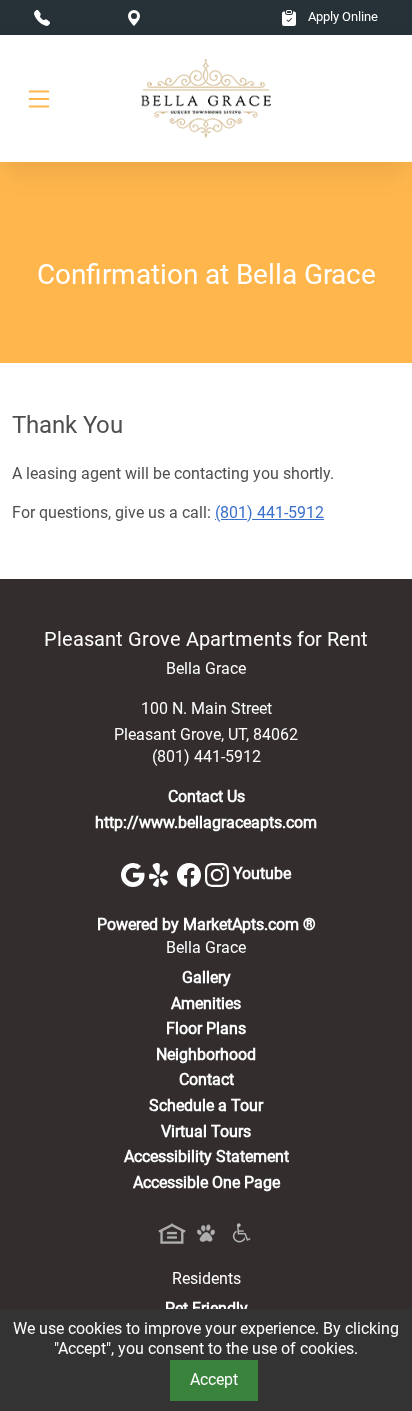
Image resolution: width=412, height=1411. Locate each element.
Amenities (206, 1003)
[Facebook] (191, 873)
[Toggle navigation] (39, 98)
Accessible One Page (206, 1182)
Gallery (206, 977)
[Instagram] (219, 873)
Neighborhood (206, 1054)
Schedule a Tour (206, 1105)
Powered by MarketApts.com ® (206, 924)
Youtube (262, 873)
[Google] (135, 873)
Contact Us (206, 796)
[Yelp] (163, 873)
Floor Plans (206, 1028)
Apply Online (341, 16)
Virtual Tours (206, 1131)
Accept (214, 1379)
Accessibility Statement (206, 1156)
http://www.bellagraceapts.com (206, 822)
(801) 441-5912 (269, 512)
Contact (206, 1079)
